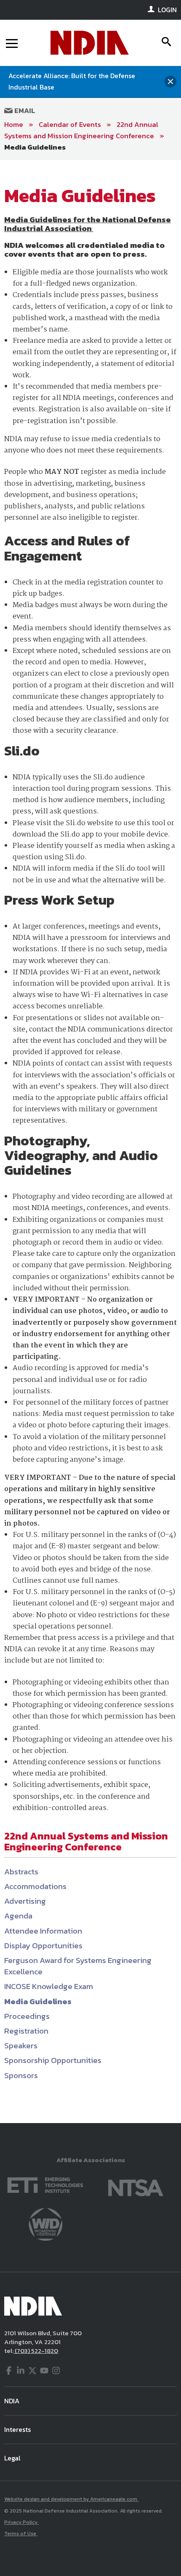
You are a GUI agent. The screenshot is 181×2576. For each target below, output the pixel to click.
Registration (26, 2031)
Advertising (25, 1901)
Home (14, 124)
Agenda (18, 1916)
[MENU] (12, 43)
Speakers (21, 2046)
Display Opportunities (43, 1946)
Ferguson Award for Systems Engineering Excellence (78, 1966)
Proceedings (27, 2016)
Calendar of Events (70, 124)
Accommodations (35, 1886)
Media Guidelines (35, 147)
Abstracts (21, 1872)
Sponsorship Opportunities (53, 2060)
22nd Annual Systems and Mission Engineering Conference (81, 130)
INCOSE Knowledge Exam (49, 1986)
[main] (90, 1141)
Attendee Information (43, 1931)
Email (24, 111)
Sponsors (21, 2075)
